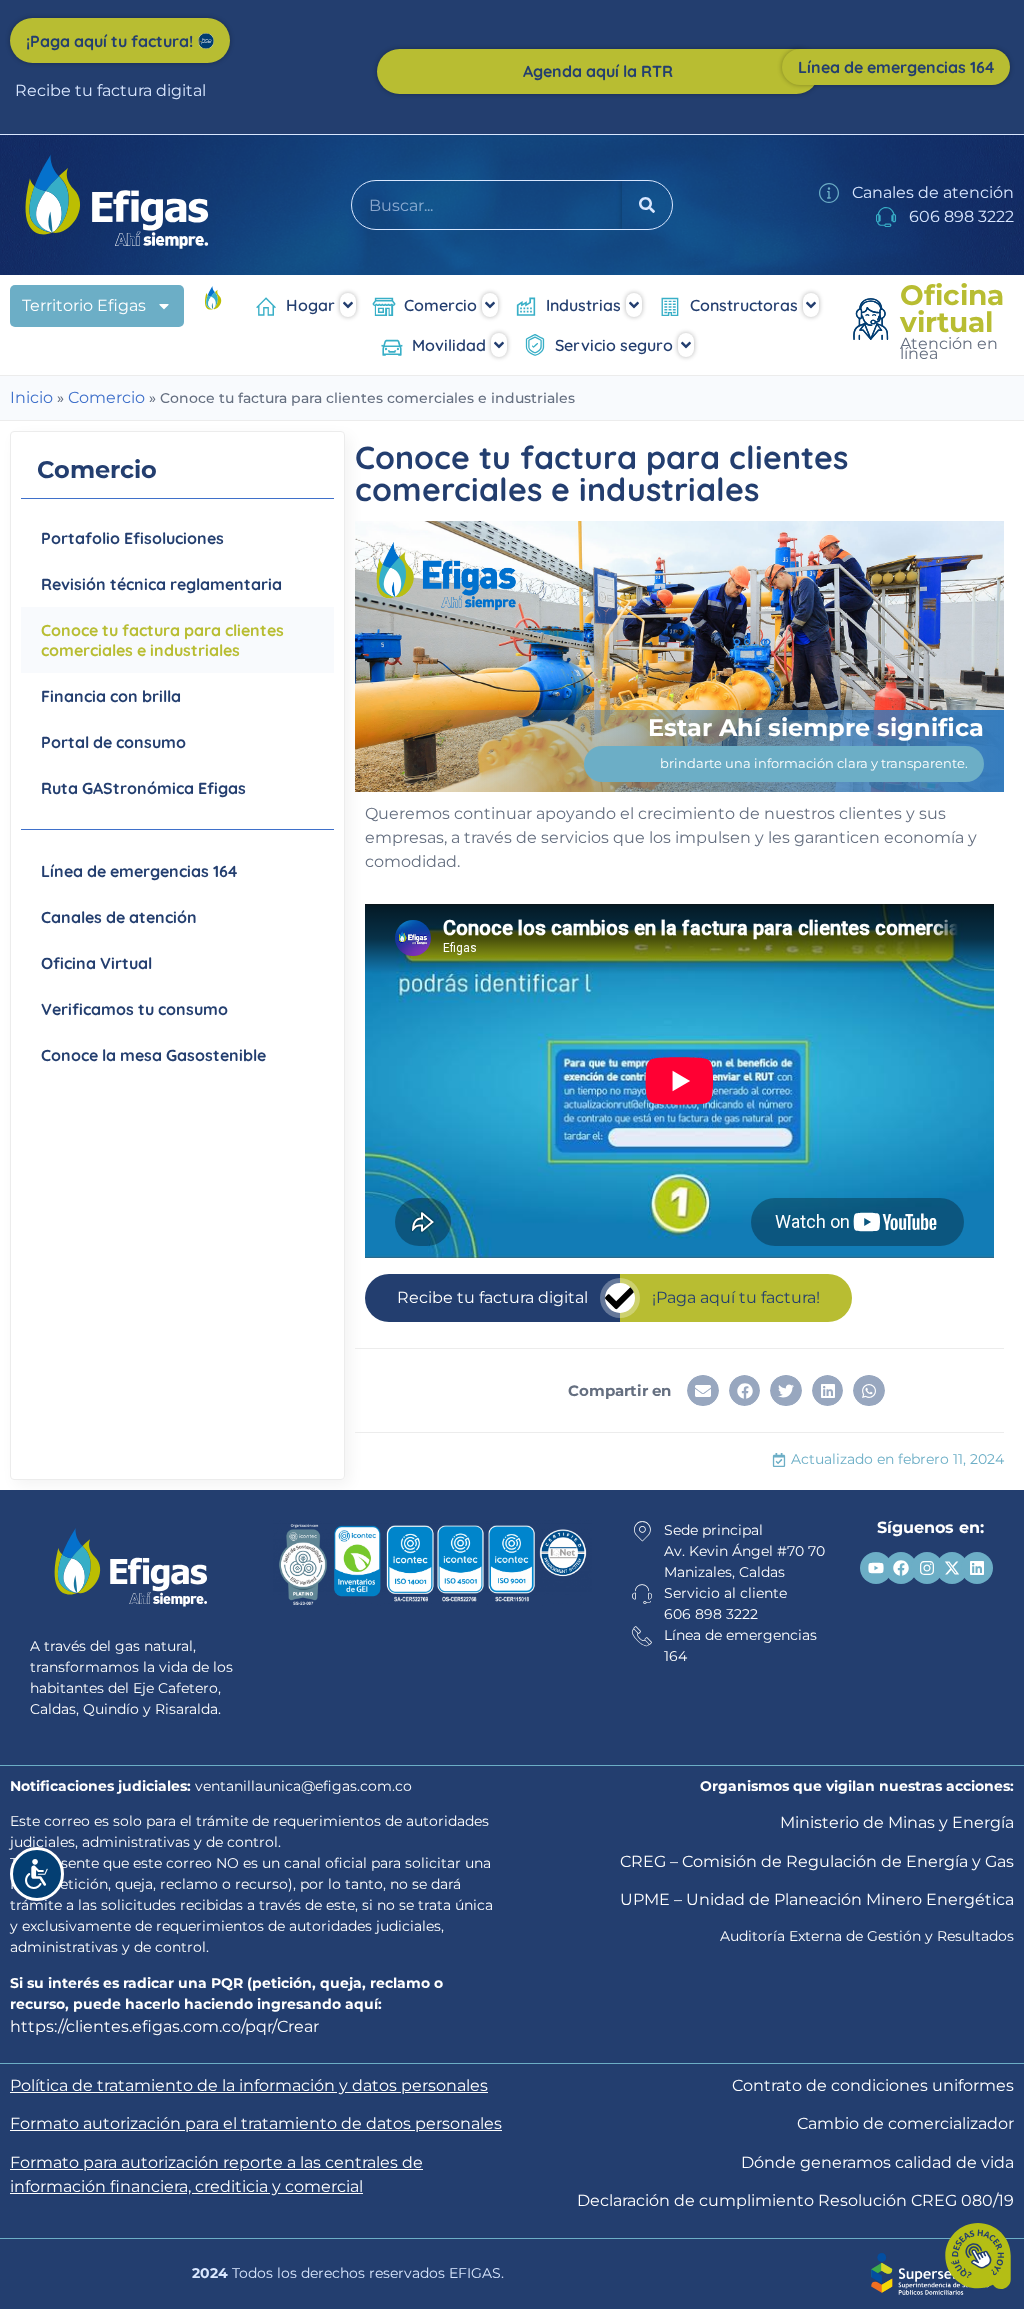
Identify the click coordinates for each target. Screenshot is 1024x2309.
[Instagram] (927, 1568)
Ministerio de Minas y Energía (897, 1822)
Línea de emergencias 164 (139, 871)
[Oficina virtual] (874, 322)
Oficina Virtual (96, 963)
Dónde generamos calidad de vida (877, 2162)
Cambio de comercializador (905, 2123)
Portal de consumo (113, 742)
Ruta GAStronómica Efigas (143, 788)
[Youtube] (876, 1568)
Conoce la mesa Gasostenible (153, 1055)
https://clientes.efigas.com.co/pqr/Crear (164, 2026)
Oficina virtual (952, 308)
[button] (703, 1391)
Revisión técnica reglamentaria (161, 584)
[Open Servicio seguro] (686, 345)
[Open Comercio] (490, 305)
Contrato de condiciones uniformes (873, 2085)
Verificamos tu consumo (134, 1009)
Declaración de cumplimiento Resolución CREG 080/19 (795, 2200)
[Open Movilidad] (499, 345)
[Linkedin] (977, 1568)
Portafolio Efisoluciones (132, 538)
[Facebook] (901, 1568)
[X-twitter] (952, 1568)
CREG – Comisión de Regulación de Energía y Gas (817, 1861)
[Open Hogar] (348, 305)
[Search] (647, 205)
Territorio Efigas (84, 305)
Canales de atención (119, 917)
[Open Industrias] (634, 305)
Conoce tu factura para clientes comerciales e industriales (162, 640)
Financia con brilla (111, 696)
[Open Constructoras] (811, 305)
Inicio (31, 397)
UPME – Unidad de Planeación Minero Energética (817, 1899)
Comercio (106, 397)
